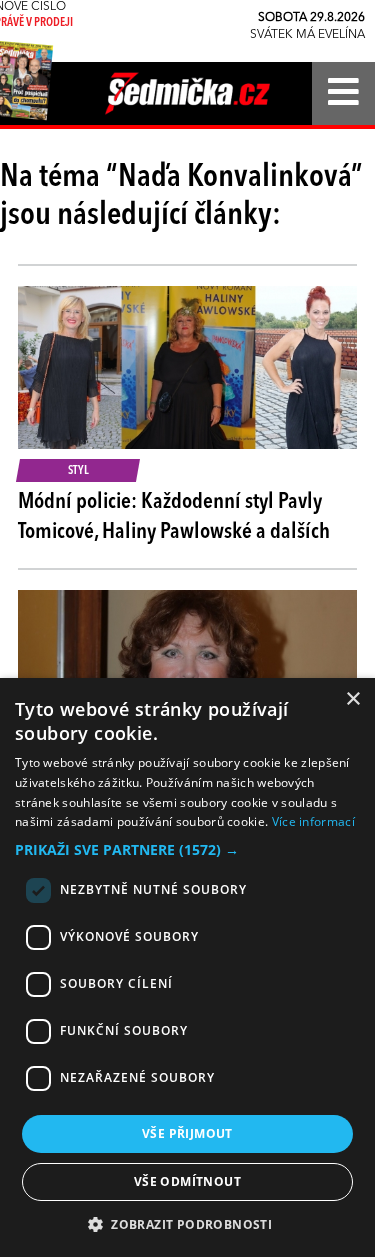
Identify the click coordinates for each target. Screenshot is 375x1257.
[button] (187, 850)
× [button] (352, 699)
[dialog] (187, 967)
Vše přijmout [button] (187, 1133)
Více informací (313, 821)
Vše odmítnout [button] (187, 1181)
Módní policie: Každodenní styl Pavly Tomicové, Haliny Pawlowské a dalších (174, 517)
